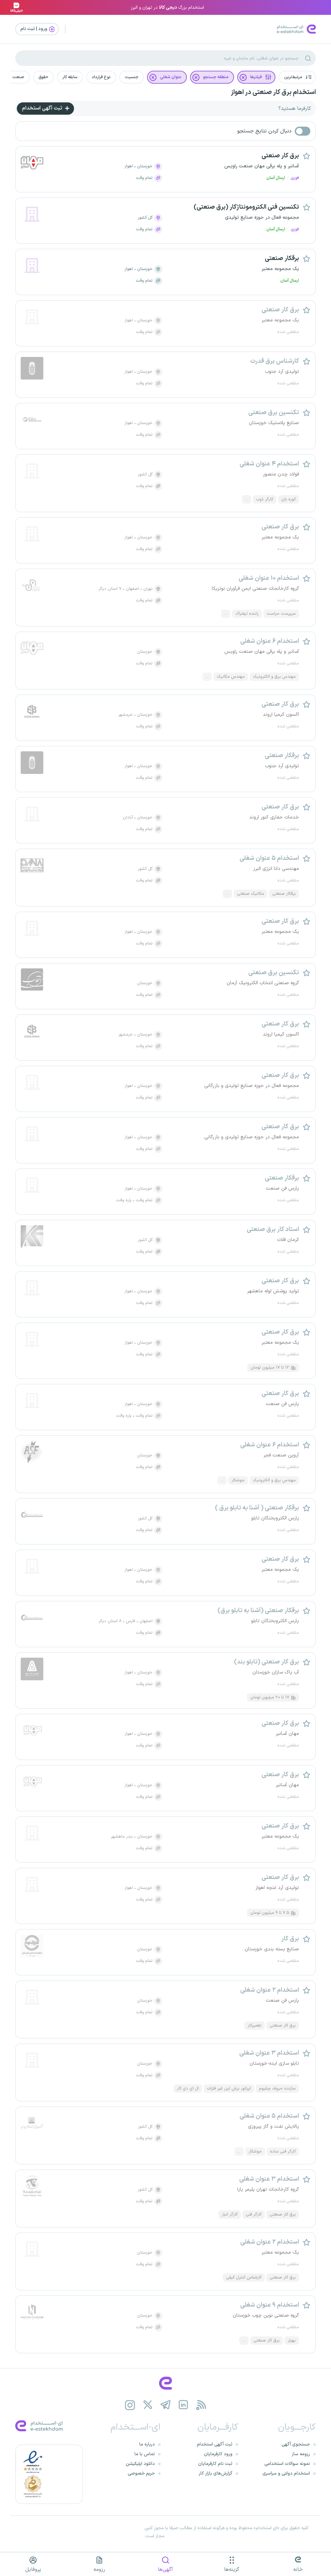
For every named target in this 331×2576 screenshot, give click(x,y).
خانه (298, 2570)
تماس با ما (145, 2454)
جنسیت (132, 77)
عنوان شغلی (171, 77)
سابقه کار (70, 77)
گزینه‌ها (232, 2570)
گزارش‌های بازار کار (216, 2473)
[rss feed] (201, 2405)
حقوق (43, 77)
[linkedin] (183, 2405)
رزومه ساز (301, 2454)
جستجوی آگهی (296, 2444)
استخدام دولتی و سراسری (286, 2473)
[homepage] (165, 2383)
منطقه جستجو (216, 77)
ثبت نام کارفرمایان (215, 2464)
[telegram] (166, 2405)
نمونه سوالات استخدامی (287, 2464)
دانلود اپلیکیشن (140, 2464)
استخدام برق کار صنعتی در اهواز (273, 92)
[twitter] (148, 2405)
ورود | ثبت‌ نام (34, 29)
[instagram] (130, 2405)
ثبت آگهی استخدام (43, 108)
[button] (297, 77)
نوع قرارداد (101, 77)
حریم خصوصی (141, 2473)
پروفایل (33, 2570)
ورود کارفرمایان (218, 2454)
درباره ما (147, 2444)
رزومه (99, 2570)
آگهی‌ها (165, 2570)
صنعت (18, 77)
